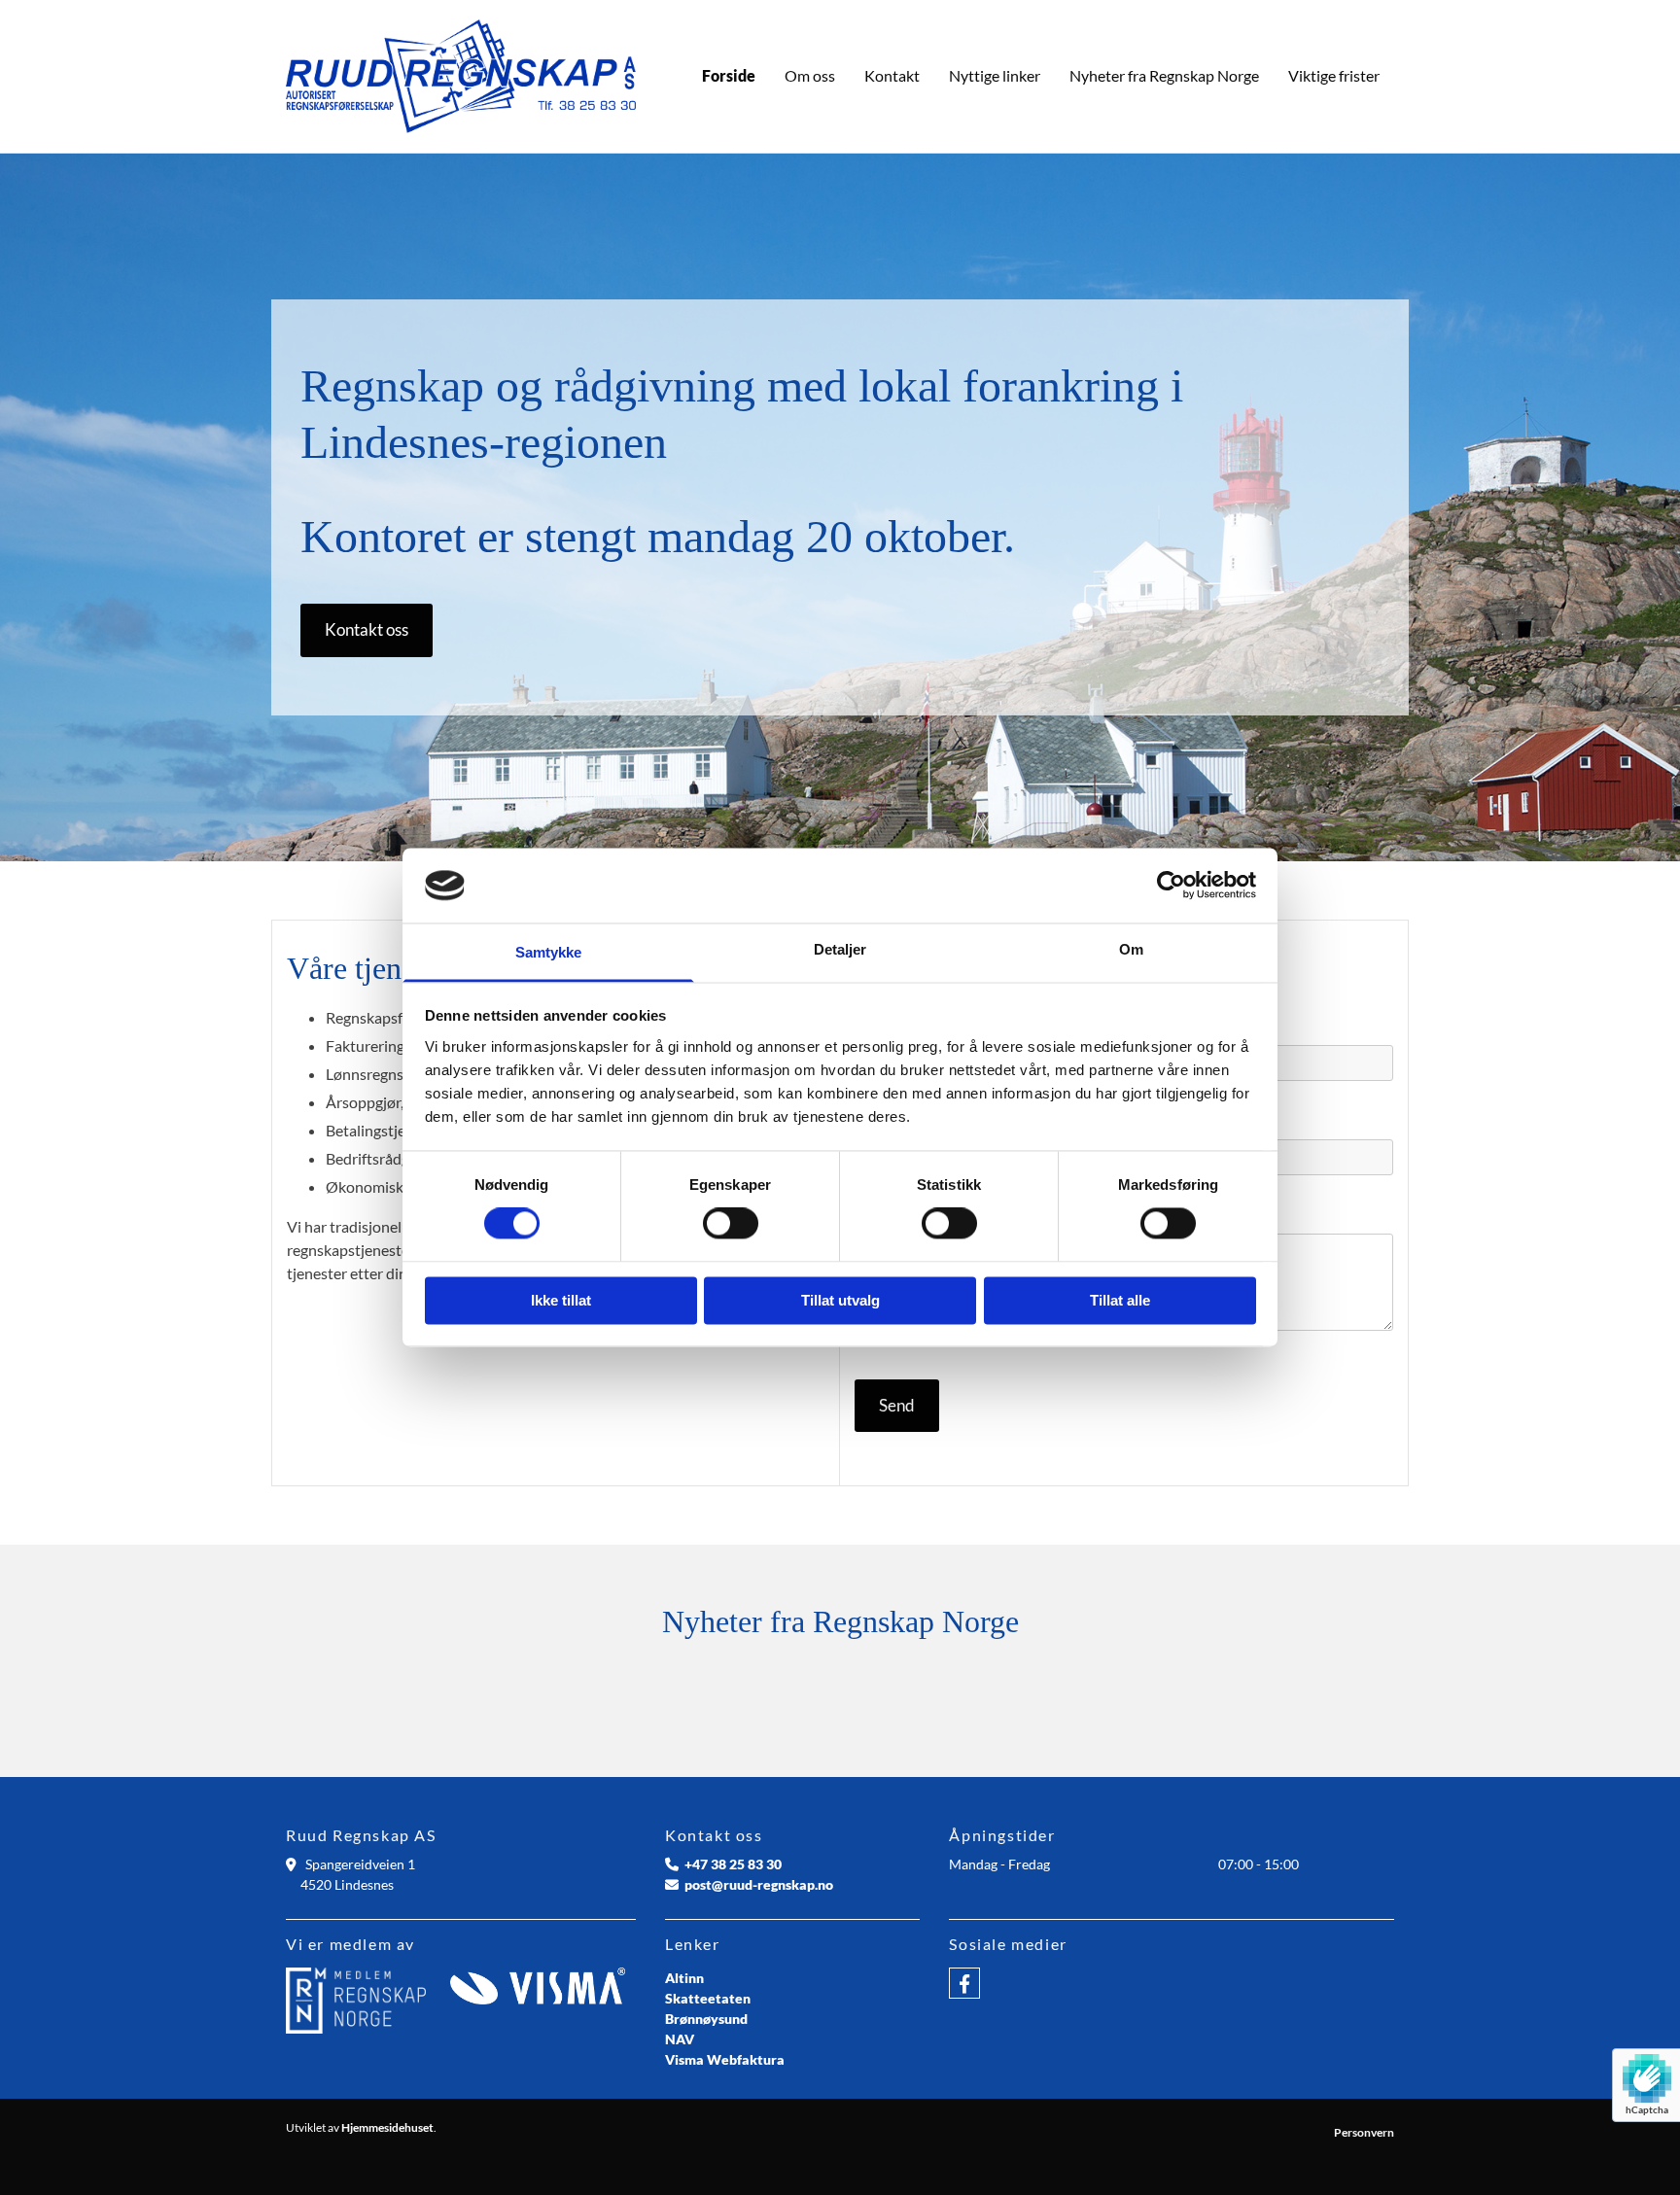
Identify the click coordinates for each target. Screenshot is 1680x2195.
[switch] (731, 1224)
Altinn (684, 1978)
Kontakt (892, 75)
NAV (680, 2039)
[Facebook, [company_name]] (964, 1983)
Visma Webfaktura (725, 2059)
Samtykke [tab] (549, 952)
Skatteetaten (708, 1998)
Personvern (1364, 2132)
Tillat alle (1120, 1300)
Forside (729, 75)
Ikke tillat (561, 1300)
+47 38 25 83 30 (733, 1864)
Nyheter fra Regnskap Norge (1164, 75)
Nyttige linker (995, 75)
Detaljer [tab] (840, 949)
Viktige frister (1334, 75)
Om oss (810, 75)
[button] (367, 630)
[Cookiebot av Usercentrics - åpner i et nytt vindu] (1171, 886)
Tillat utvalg (840, 1300)
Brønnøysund (706, 2019)
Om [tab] (1131, 949)
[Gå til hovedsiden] (461, 76)
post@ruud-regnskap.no (759, 1884)
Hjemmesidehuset (387, 2127)
